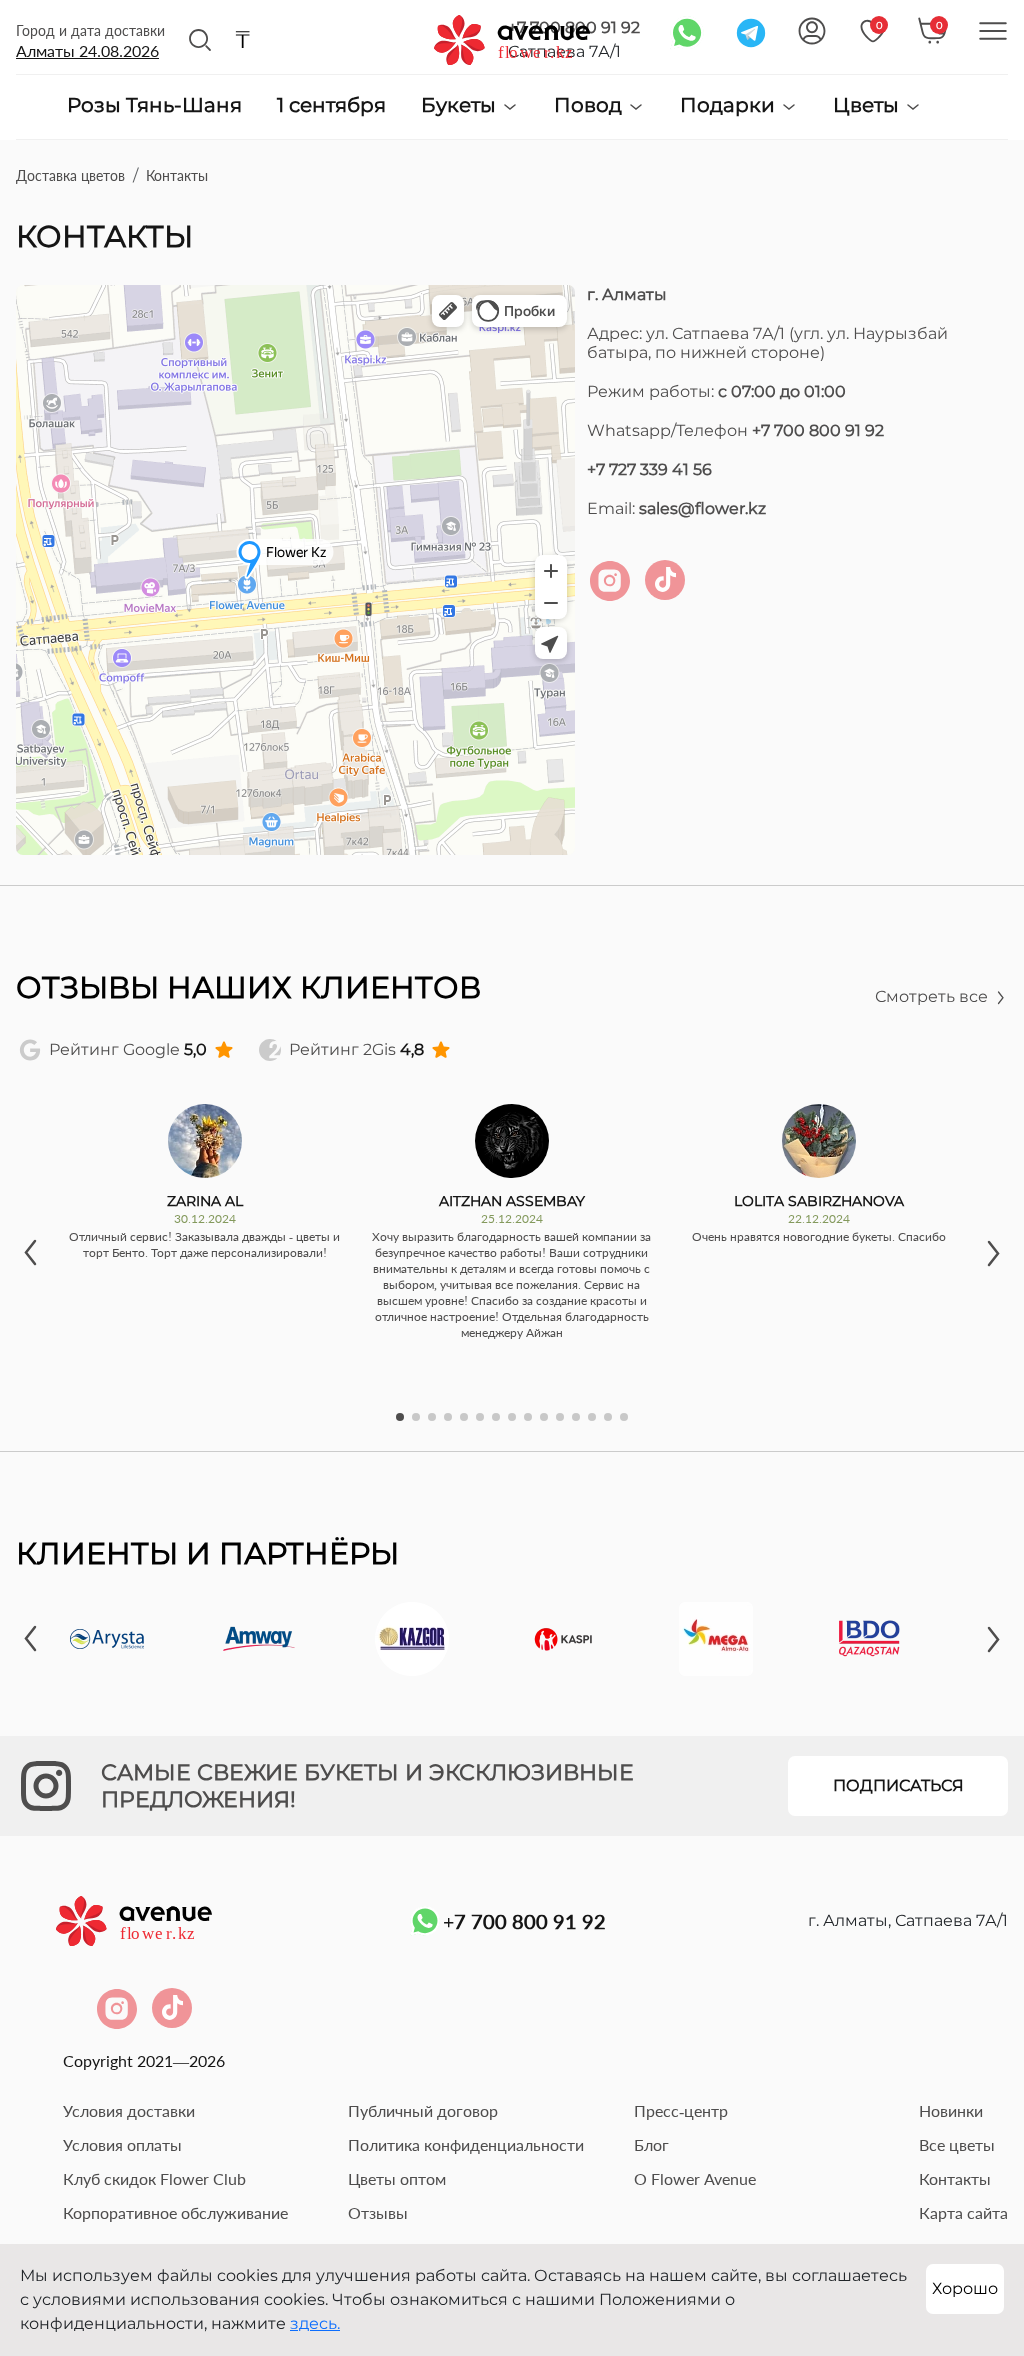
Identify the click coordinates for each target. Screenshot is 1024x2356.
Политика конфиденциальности (466, 2144)
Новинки (951, 2110)
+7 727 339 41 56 (649, 469)
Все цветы (957, 2144)
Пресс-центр (681, 2110)
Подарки (730, 105)
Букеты (461, 105)
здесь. (315, 2323)
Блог (651, 2144)
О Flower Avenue (695, 2178)
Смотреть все (931, 997)
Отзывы (378, 2212)
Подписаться (898, 1785)
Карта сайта (963, 2212)
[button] (31, 1253)
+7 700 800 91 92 (818, 430)
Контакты (955, 2178)
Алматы (87, 50)
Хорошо (965, 2288)
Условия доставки (129, 2110)
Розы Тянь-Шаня (154, 106)
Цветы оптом (397, 2178)
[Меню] (993, 31)
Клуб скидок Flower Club (154, 2178)
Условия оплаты (122, 2144)
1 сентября (331, 106)
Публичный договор (423, 2110)
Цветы (868, 105)
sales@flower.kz (702, 508)
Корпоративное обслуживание (175, 2212)
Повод (590, 105)
